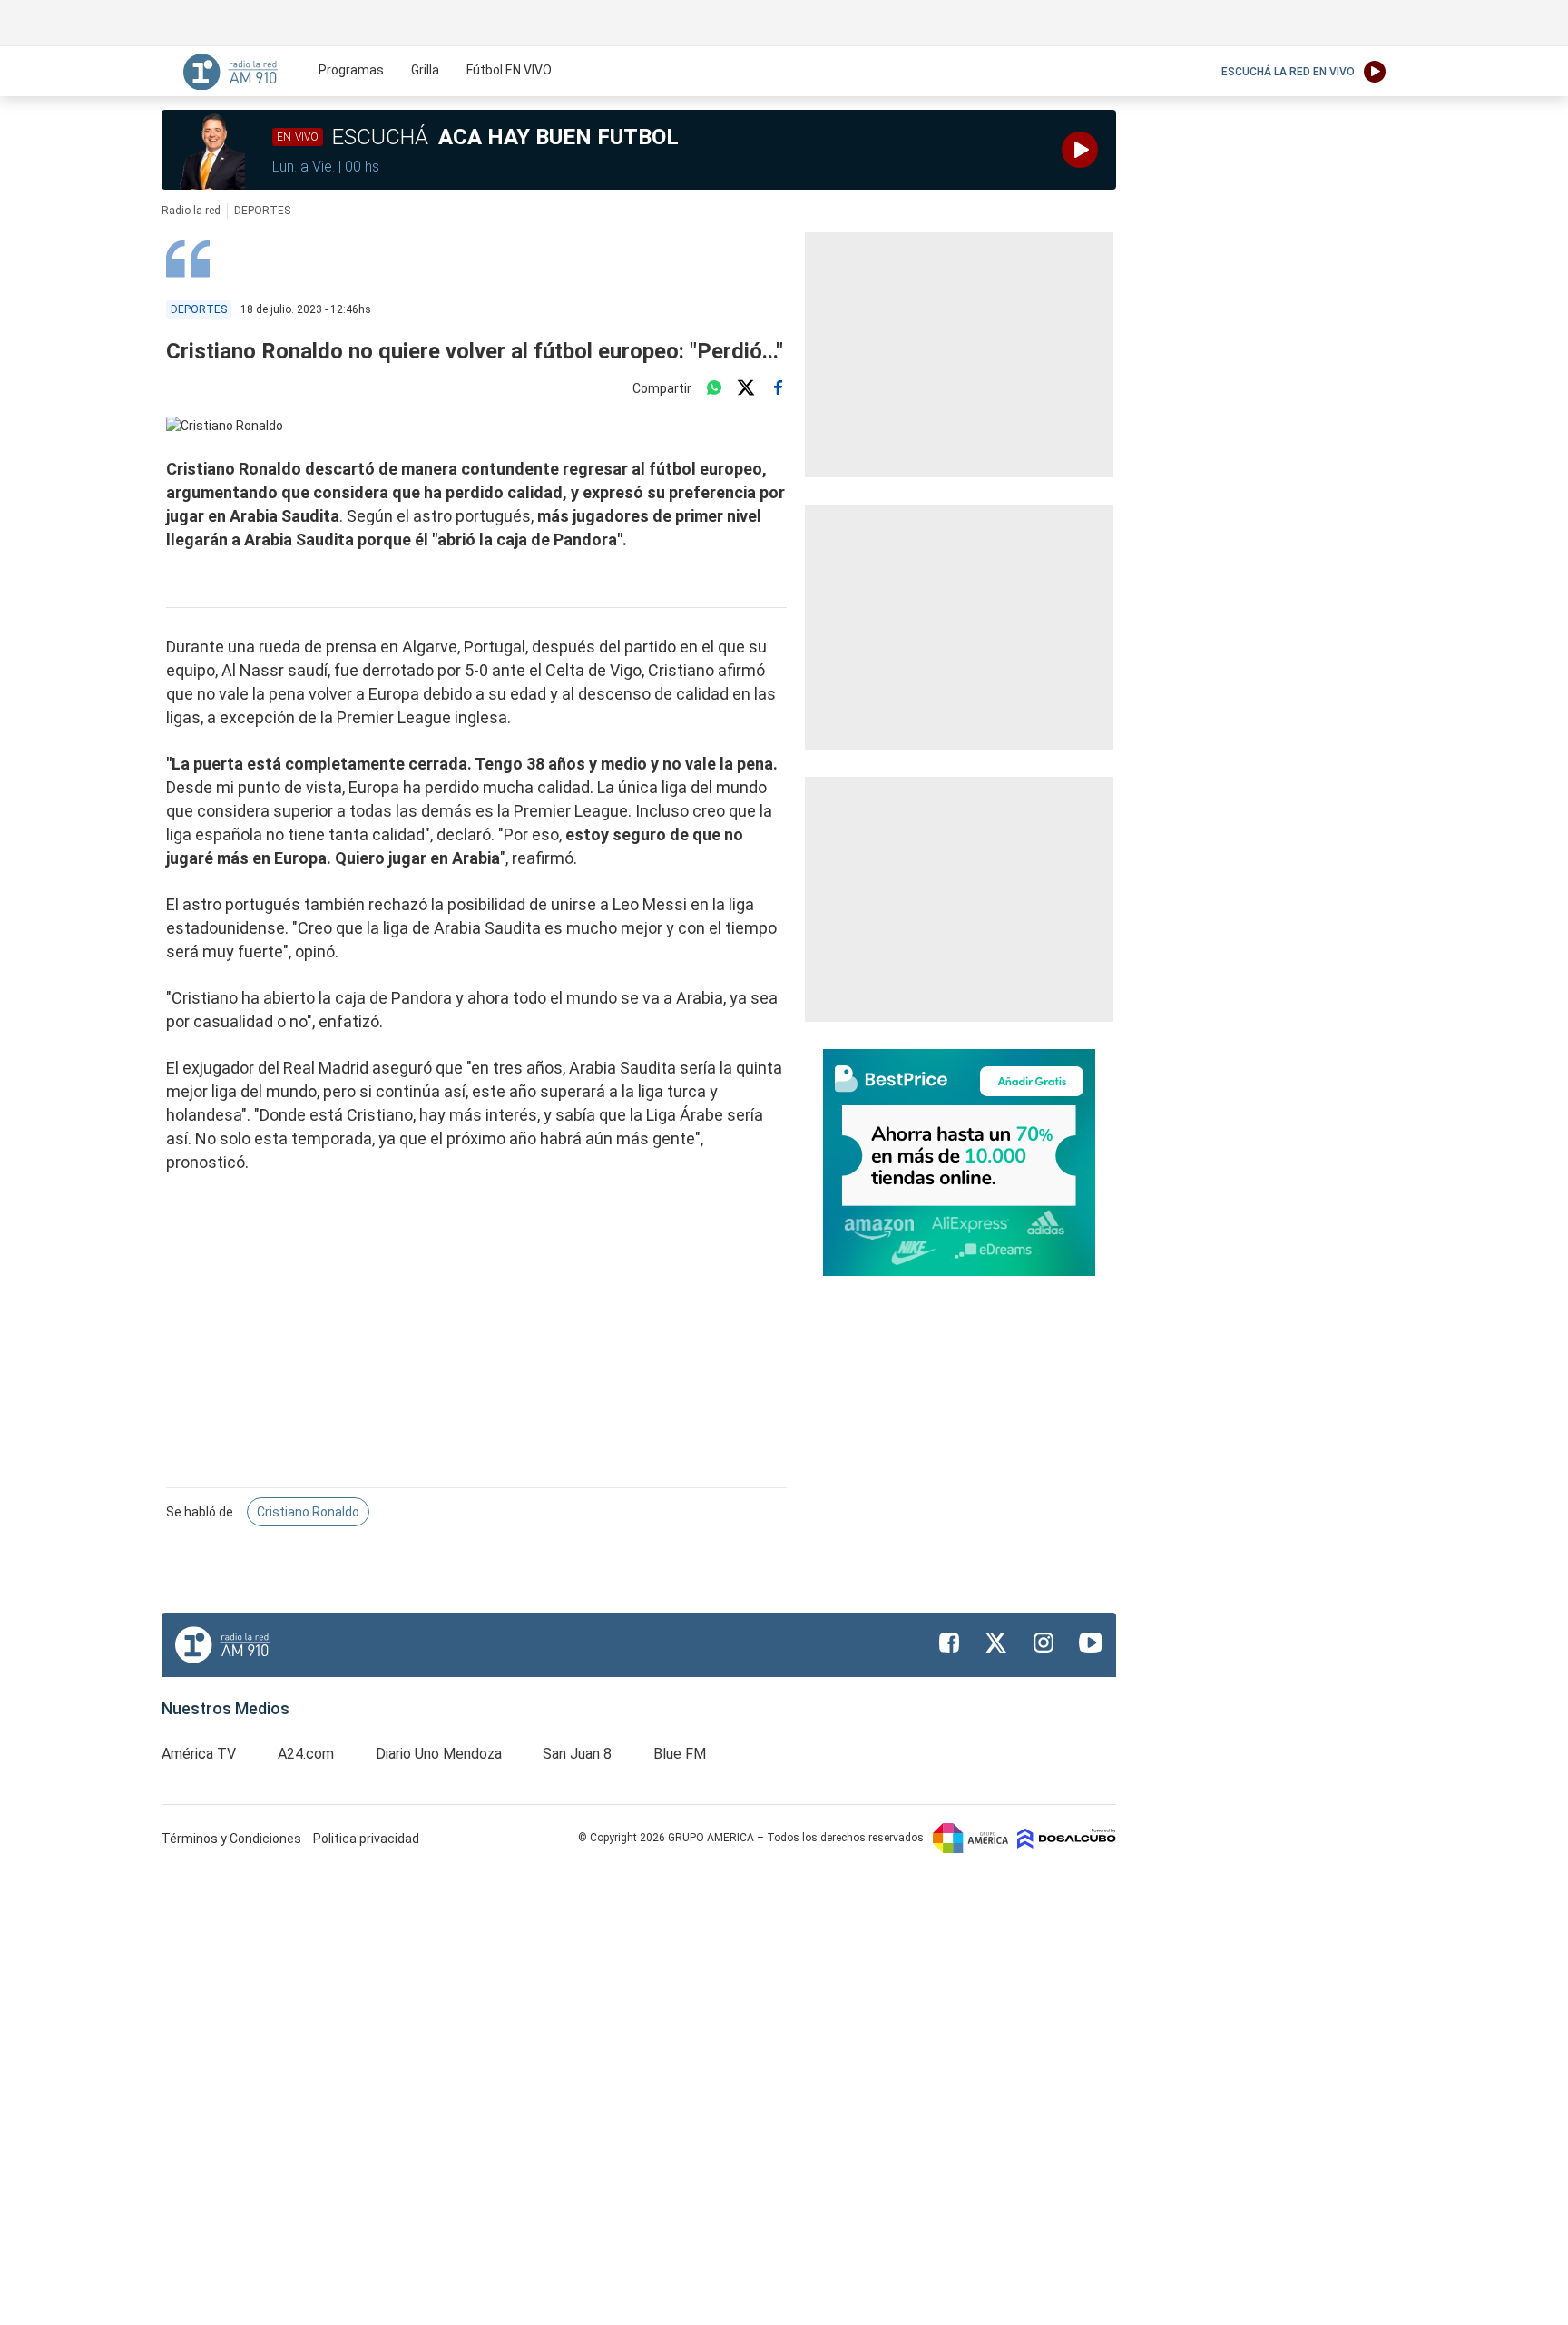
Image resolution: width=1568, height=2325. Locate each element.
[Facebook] (778, 388)
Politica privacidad (366, 1839)
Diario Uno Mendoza (439, 1754)
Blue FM (680, 1754)
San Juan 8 (577, 1754)
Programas (351, 70)
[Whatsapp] (714, 388)
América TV (199, 1754)
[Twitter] (746, 388)
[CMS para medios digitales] (1067, 1838)
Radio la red (191, 211)
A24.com (306, 1754)
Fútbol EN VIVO (509, 70)
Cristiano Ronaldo (308, 1512)
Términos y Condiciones (233, 1839)
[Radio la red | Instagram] (1044, 1643)
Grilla (425, 70)
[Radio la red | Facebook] (949, 1643)
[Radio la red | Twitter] (996, 1643)
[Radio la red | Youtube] (1091, 1643)
